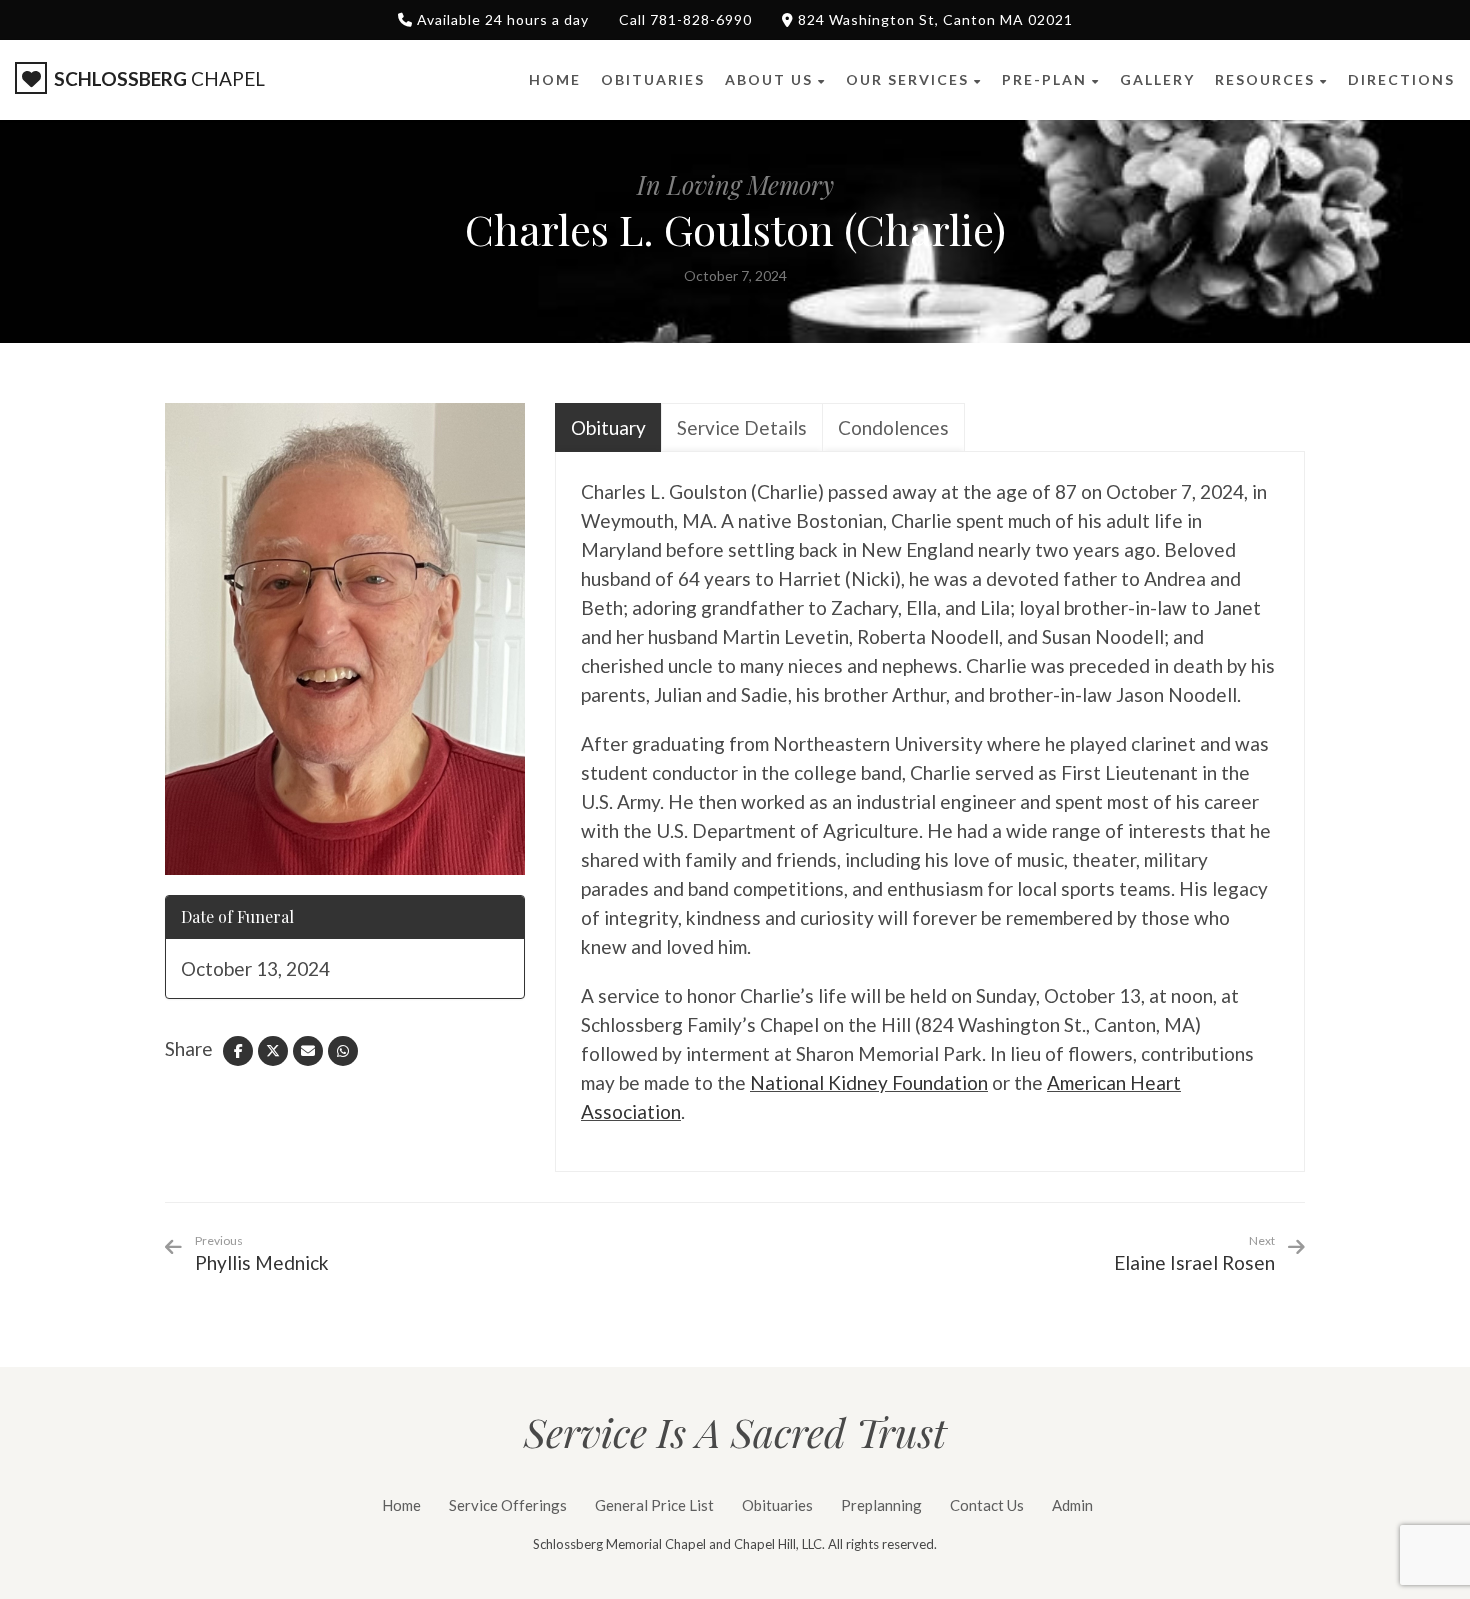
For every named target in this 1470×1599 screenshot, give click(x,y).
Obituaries (777, 1505)
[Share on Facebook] (238, 1051)
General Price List (654, 1505)
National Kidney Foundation (869, 1082)
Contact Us (987, 1505)
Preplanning (881, 1505)
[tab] (608, 427)
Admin (1072, 1505)
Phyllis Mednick (262, 1253)
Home (401, 1505)
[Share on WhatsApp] (343, 1051)
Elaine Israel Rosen (1194, 1262)
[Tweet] (273, 1051)
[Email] (308, 1051)
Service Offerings (508, 1505)
